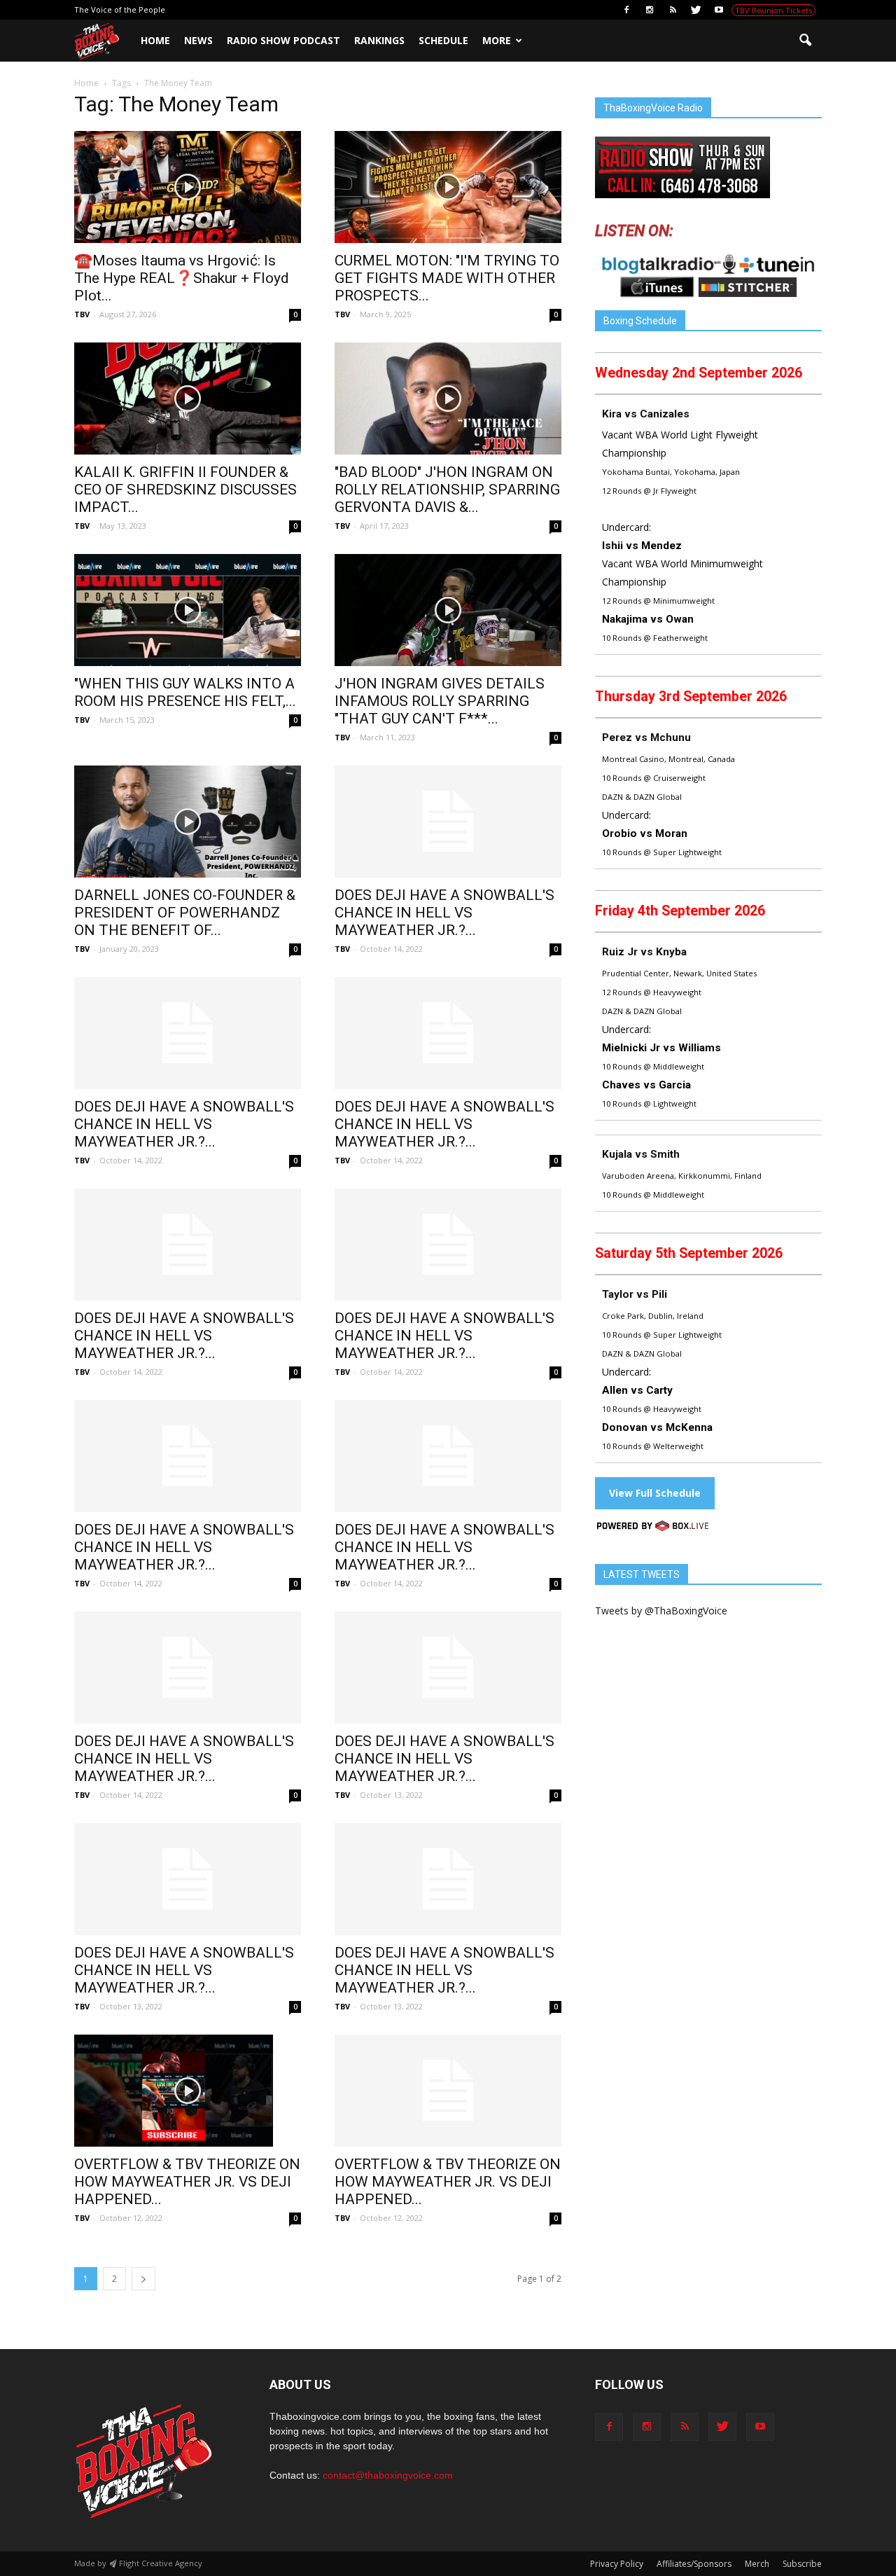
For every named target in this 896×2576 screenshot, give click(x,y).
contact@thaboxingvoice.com (388, 2475)
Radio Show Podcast (283, 40)
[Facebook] (626, 10)
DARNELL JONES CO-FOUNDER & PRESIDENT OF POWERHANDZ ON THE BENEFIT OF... (185, 913)
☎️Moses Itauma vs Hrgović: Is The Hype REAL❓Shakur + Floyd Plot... (182, 278)
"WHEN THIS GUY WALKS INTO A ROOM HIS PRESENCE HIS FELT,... (185, 692)
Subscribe (802, 2564)
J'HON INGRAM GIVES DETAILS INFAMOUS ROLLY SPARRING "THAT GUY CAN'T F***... (440, 701)
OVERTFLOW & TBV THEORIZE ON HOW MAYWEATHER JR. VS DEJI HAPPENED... (187, 2182)
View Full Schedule (655, 1493)
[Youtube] (719, 10)
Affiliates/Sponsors (694, 2564)
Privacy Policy (617, 2564)
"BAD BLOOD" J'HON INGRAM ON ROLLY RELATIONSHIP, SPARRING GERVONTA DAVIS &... (447, 490)
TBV (82, 314)
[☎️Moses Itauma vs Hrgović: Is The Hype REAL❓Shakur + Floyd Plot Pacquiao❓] (188, 187)
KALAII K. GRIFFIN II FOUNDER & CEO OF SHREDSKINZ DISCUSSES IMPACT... (185, 490)
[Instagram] (650, 10)
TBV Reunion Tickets (773, 10)
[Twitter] (696, 10)
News (198, 40)
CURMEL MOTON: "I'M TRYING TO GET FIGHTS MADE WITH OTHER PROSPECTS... (447, 278)
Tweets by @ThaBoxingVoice (661, 1611)
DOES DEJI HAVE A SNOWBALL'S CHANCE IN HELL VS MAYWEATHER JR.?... (444, 913)
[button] (805, 41)
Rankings (379, 40)
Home (155, 40)
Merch (757, 2564)
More (497, 40)
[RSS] (673, 10)
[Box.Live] (653, 1528)
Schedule (443, 40)
